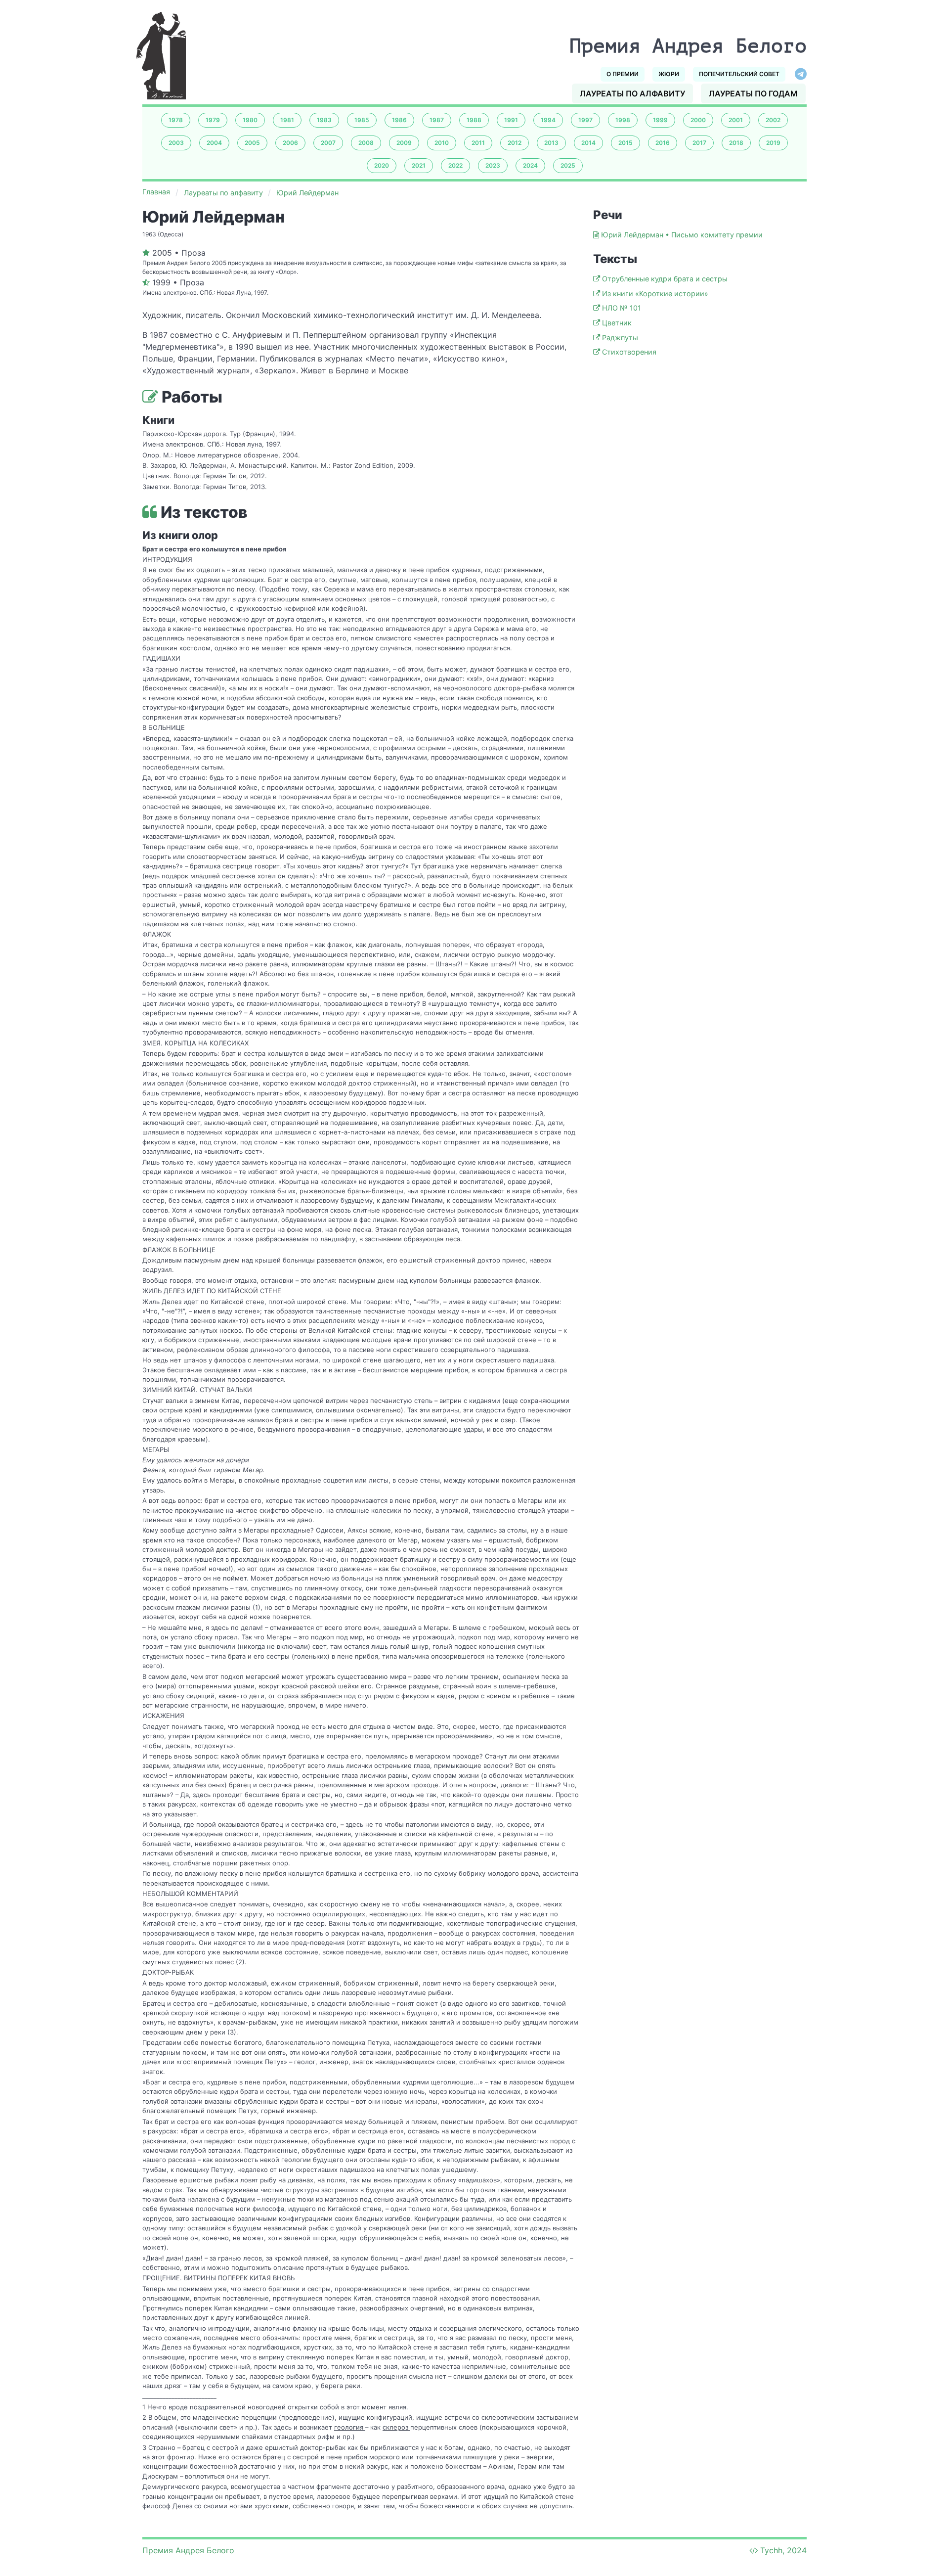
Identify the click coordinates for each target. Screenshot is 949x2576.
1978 (176, 120)
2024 (530, 165)
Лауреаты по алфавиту (632, 93)
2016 (663, 143)
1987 (437, 120)
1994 (548, 120)
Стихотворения (629, 352)
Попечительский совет (739, 74)
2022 (455, 165)
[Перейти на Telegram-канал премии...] (801, 74)
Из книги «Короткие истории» (655, 294)
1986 (399, 120)
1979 (213, 120)
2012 (515, 143)
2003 (176, 143)
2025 (568, 165)
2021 (419, 165)
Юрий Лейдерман (307, 193)
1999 (660, 120)
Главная (156, 192)
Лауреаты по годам (753, 93)
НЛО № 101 (622, 308)
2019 (773, 143)
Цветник (617, 323)
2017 (699, 143)
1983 (324, 120)
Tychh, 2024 (783, 2550)
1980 (250, 120)
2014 (588, 143)
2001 (736, 120)
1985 (362, 120)
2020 (382, 165)
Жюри (669, 74)
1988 (474, 120)
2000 (698, 120)
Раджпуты (620, 338)
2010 (442, 143)
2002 (773, 120)
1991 (511, 120)
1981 (287, 120)
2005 (252, 143)
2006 (290, 143)
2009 (404, 143)
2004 (214, 143)
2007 (328, 143)
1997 (585, 120)
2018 (736, 143)
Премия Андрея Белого (188, 2550)
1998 (623, 120)
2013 (551, 143)
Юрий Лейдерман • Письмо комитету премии (682, 235)
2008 (366, 143)
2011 (478, 143)
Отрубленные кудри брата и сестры (665, 279)
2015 (625, 143)
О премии (623, 74)
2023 (493, 165)
